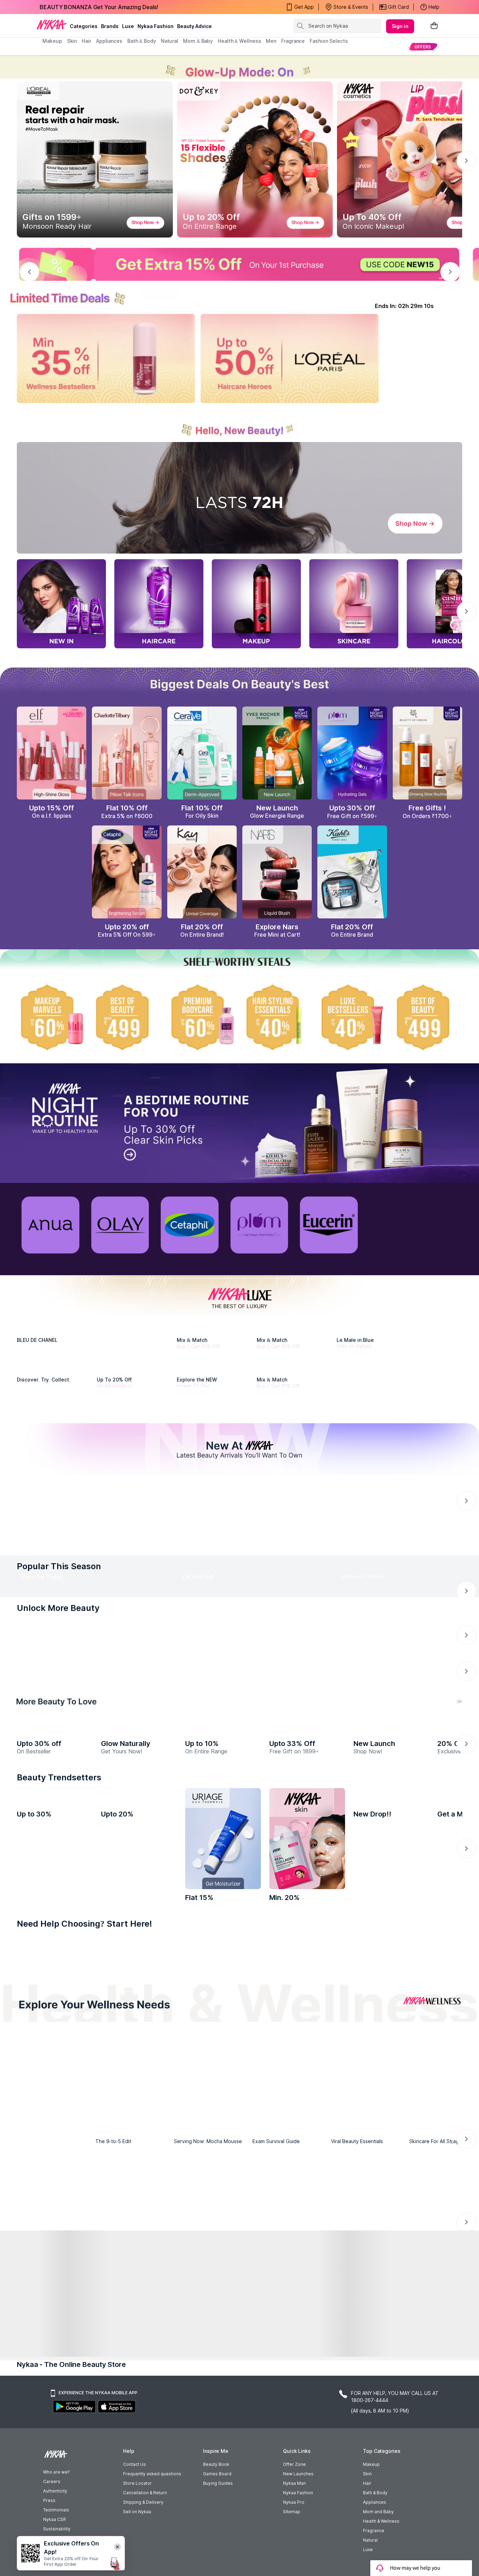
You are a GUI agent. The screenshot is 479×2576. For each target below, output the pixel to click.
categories (84, 26)
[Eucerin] (329, 1225)
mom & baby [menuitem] (198, 41)
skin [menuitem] (72, 41)
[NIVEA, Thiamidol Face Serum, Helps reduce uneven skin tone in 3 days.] (212, 1664)
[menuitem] (423, 46)
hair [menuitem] (86, 41)
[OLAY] (120, 1225)
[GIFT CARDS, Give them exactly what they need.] (195, 1949)
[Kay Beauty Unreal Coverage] (202, 872)
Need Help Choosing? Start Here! (85, 2461)
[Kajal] (239, 2488)
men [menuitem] (271, 41)
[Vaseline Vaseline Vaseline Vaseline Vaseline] (55, 2376)
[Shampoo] (139, 2486)
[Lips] (38, 2486)
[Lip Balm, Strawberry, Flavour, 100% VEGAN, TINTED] (88, 2488)
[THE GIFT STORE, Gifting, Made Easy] (133, 2070)
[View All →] (239, 1756)
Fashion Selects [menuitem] (329, 41)
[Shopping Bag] (434, 26)
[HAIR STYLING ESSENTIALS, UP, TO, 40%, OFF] (277, 1017)
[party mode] (239, 67)
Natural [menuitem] (170, 41)
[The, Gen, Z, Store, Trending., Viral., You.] (369, 2070)
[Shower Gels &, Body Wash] (391, 2488)
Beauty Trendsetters (59, 2315)
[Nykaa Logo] (52, 24)
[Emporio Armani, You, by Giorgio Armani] (215, 1422)
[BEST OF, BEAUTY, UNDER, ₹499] (427, 1017)
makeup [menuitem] (52, 41)
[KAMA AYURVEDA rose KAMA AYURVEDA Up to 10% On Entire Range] (223, 2223)
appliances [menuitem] (109, 41)
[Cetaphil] (190, 1225)
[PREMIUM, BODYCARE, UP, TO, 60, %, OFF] (202, 1017)
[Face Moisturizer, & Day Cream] (340, 2488)
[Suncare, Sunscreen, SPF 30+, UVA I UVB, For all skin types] (441, 2486)
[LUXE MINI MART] (55, 1422)
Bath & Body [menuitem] (142, 41)
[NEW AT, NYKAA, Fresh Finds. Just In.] (290, 2070)
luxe (128, 26)
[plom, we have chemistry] (259, 1225)
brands (110, 26)
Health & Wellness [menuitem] (239, 41)
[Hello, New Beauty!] (239, 426)
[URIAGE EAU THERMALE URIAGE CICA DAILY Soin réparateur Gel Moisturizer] (223, 2376)
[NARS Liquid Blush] (277, 872)
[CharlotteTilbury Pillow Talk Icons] (127, 753)
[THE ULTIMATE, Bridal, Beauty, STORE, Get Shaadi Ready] (212, 2070)
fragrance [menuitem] (293, 41)
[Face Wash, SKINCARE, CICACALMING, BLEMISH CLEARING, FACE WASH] (189, 2488)
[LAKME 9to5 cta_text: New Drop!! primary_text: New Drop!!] (391, 2376)
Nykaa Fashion (156, 26)
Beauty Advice (194, 26)
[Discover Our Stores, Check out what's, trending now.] (55, 2070)
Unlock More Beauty (58, 1896)
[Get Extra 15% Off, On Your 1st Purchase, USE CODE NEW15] (239, 265)
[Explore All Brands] (239, 1530)
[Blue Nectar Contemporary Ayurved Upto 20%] (139, 2376)
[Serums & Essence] (290, 2486)
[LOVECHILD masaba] (307, 2181)
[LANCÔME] (295, 1422)
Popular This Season (59, 1786)
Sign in (400, 26)
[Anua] (50, 1225)
